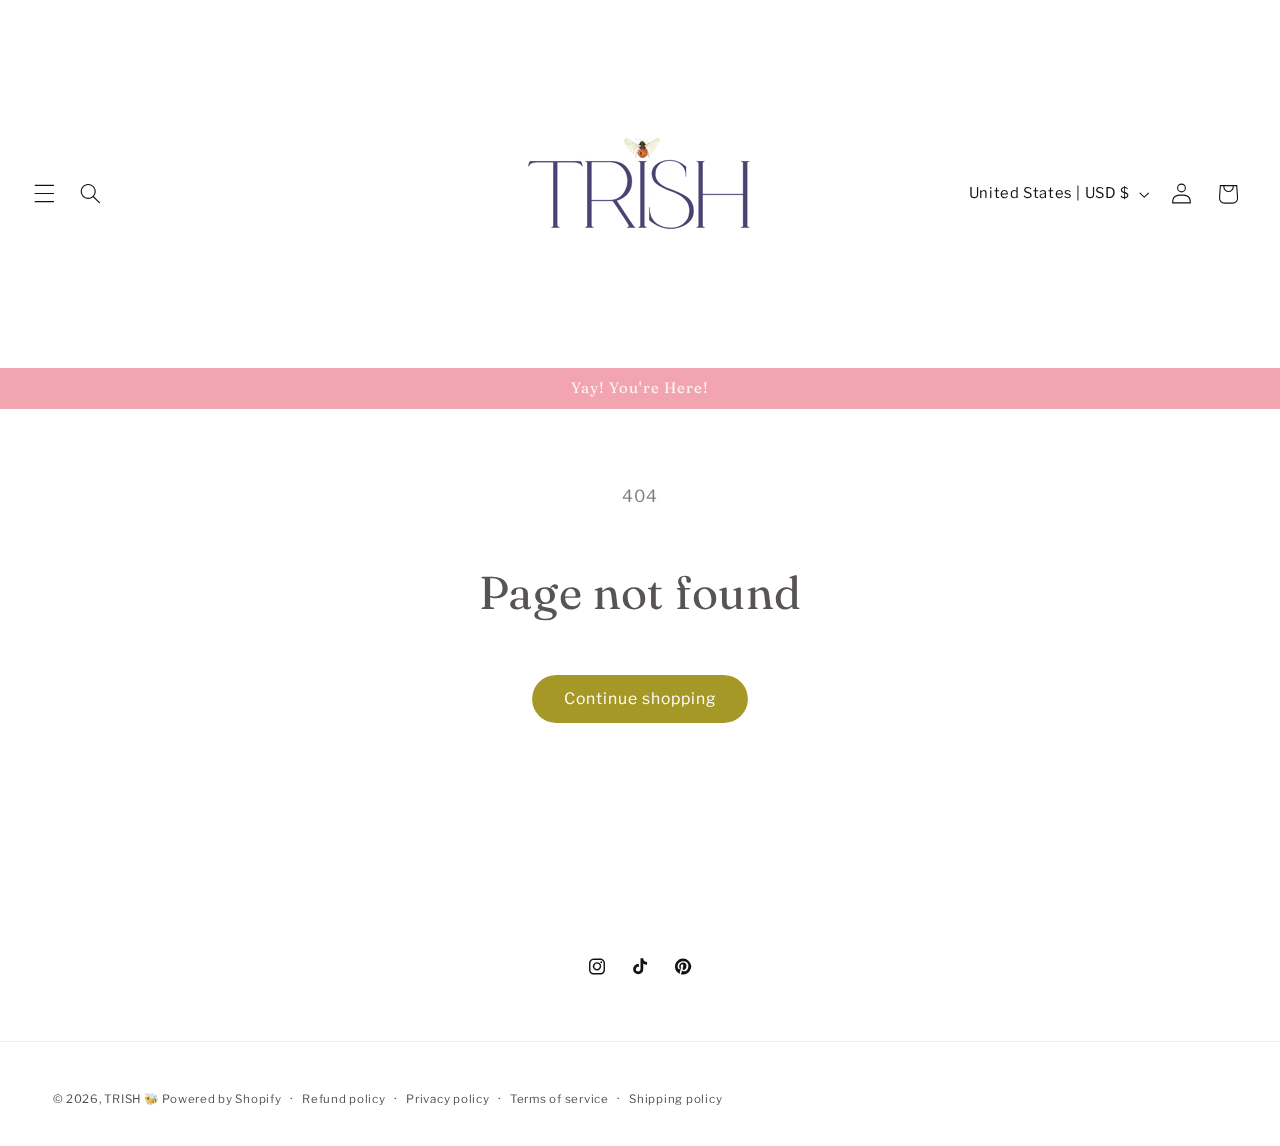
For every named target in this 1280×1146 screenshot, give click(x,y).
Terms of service (559, 1099)
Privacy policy (447, 1099)
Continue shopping (640, 698)
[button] (44, 194)
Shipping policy (675, 1099)
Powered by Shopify (221, 1099)
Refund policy (344, 1099)
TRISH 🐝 (131, 1099)
